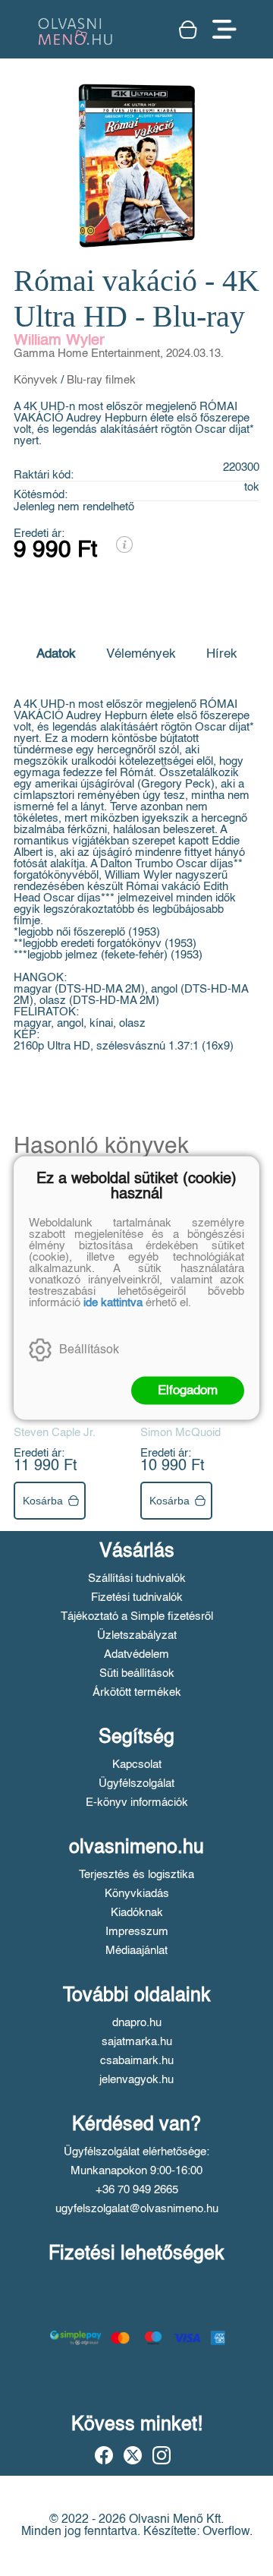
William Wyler (59, 341)
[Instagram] (162, 2455)
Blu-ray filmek (101, 380)
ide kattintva (113, 1303)
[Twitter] (133, 2455)
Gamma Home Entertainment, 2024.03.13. (119, 354)
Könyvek (36, 380)
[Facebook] (104, 2455)
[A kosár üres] (188, 30)
